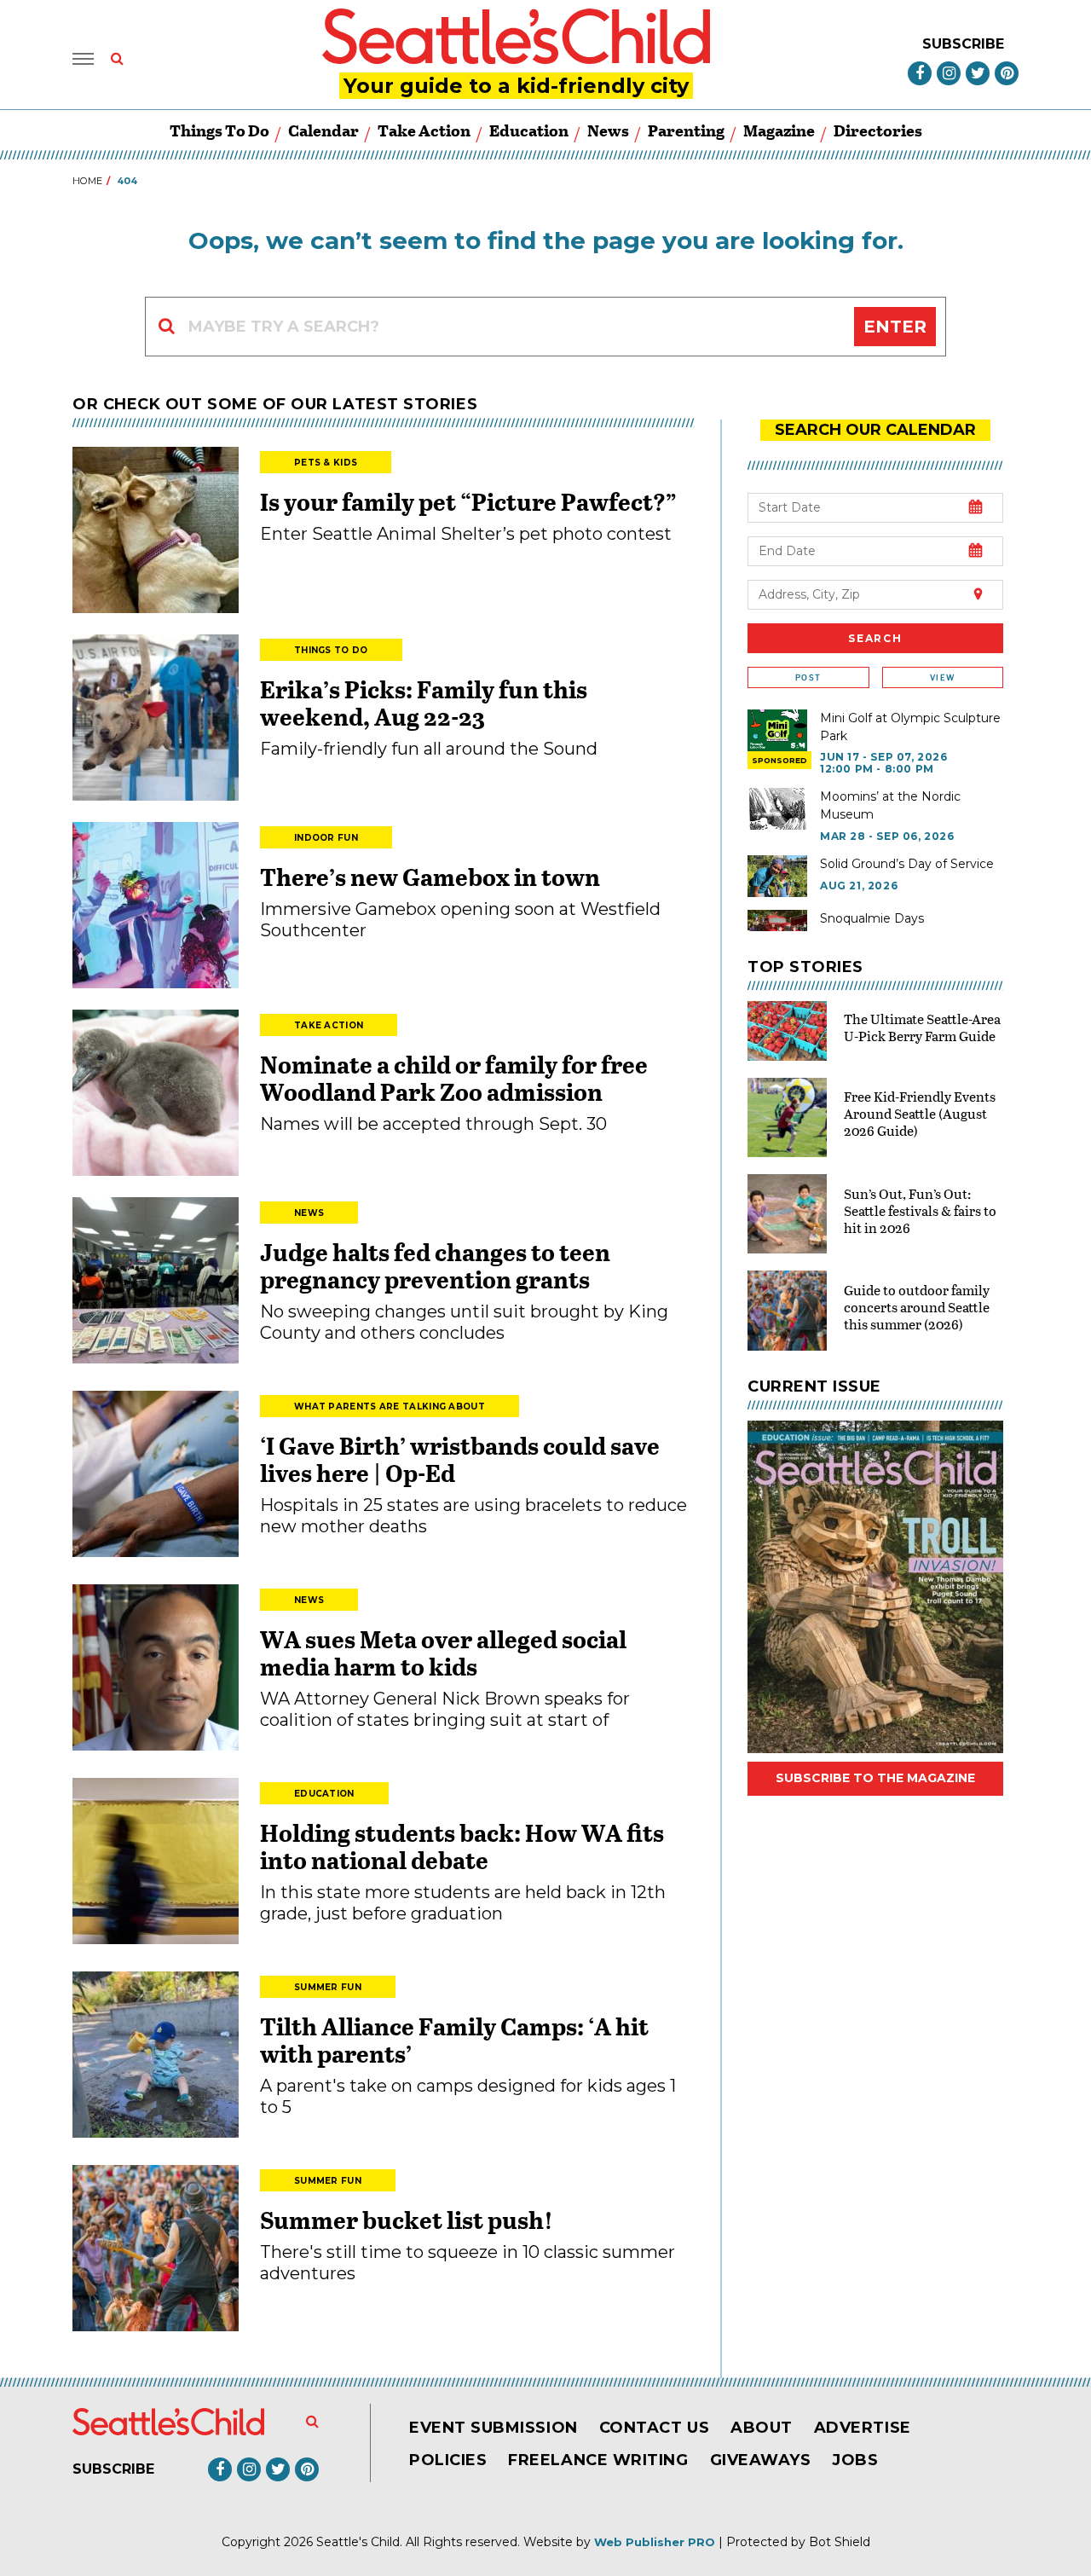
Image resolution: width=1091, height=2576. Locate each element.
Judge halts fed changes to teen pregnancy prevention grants (435, 1265)
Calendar (323, 130)
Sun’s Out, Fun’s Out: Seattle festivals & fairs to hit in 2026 (920, 1210)
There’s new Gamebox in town (430, 877)
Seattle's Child (358, 2542)
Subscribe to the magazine (875, 1778)
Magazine (779, 130)
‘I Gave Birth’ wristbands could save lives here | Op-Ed (460, 1459)
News (608, 130)
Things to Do (219, 130)
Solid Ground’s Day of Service (907, 864)
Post (808, 677)
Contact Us (654, 2428)
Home (87, 181)
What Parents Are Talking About (390, 1407)
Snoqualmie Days (872, 918)
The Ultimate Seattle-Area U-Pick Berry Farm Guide (922, 1027)
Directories (878, 130)
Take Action (424, 130)
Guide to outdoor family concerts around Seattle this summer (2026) (917, 1307)
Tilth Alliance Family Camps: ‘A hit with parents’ (454, 2040)
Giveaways (761, 2460)
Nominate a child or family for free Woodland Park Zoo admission (454, 1078)
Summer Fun (328, 1987)
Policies (448, 2460)
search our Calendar (875, 430)
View (942, 677)
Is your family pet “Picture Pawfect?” (468, 501)
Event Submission (494, 2428)
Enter (895, 327)
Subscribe (963, 44)
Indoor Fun (326, 838)
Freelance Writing (598, 2460)
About (762, 2428)
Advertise (863, 2428)
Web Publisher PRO (655, 2542)
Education (529, 130)
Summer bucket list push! (407, 2220)
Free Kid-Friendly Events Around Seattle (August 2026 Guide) (920, 1113)
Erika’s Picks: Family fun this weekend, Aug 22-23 (424, 703)
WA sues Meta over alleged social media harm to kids (443, 1653)
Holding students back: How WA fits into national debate (462, 1846)
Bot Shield (840, 2542)
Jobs (855, 2460)
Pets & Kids (326, 463)
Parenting (686, 130)
